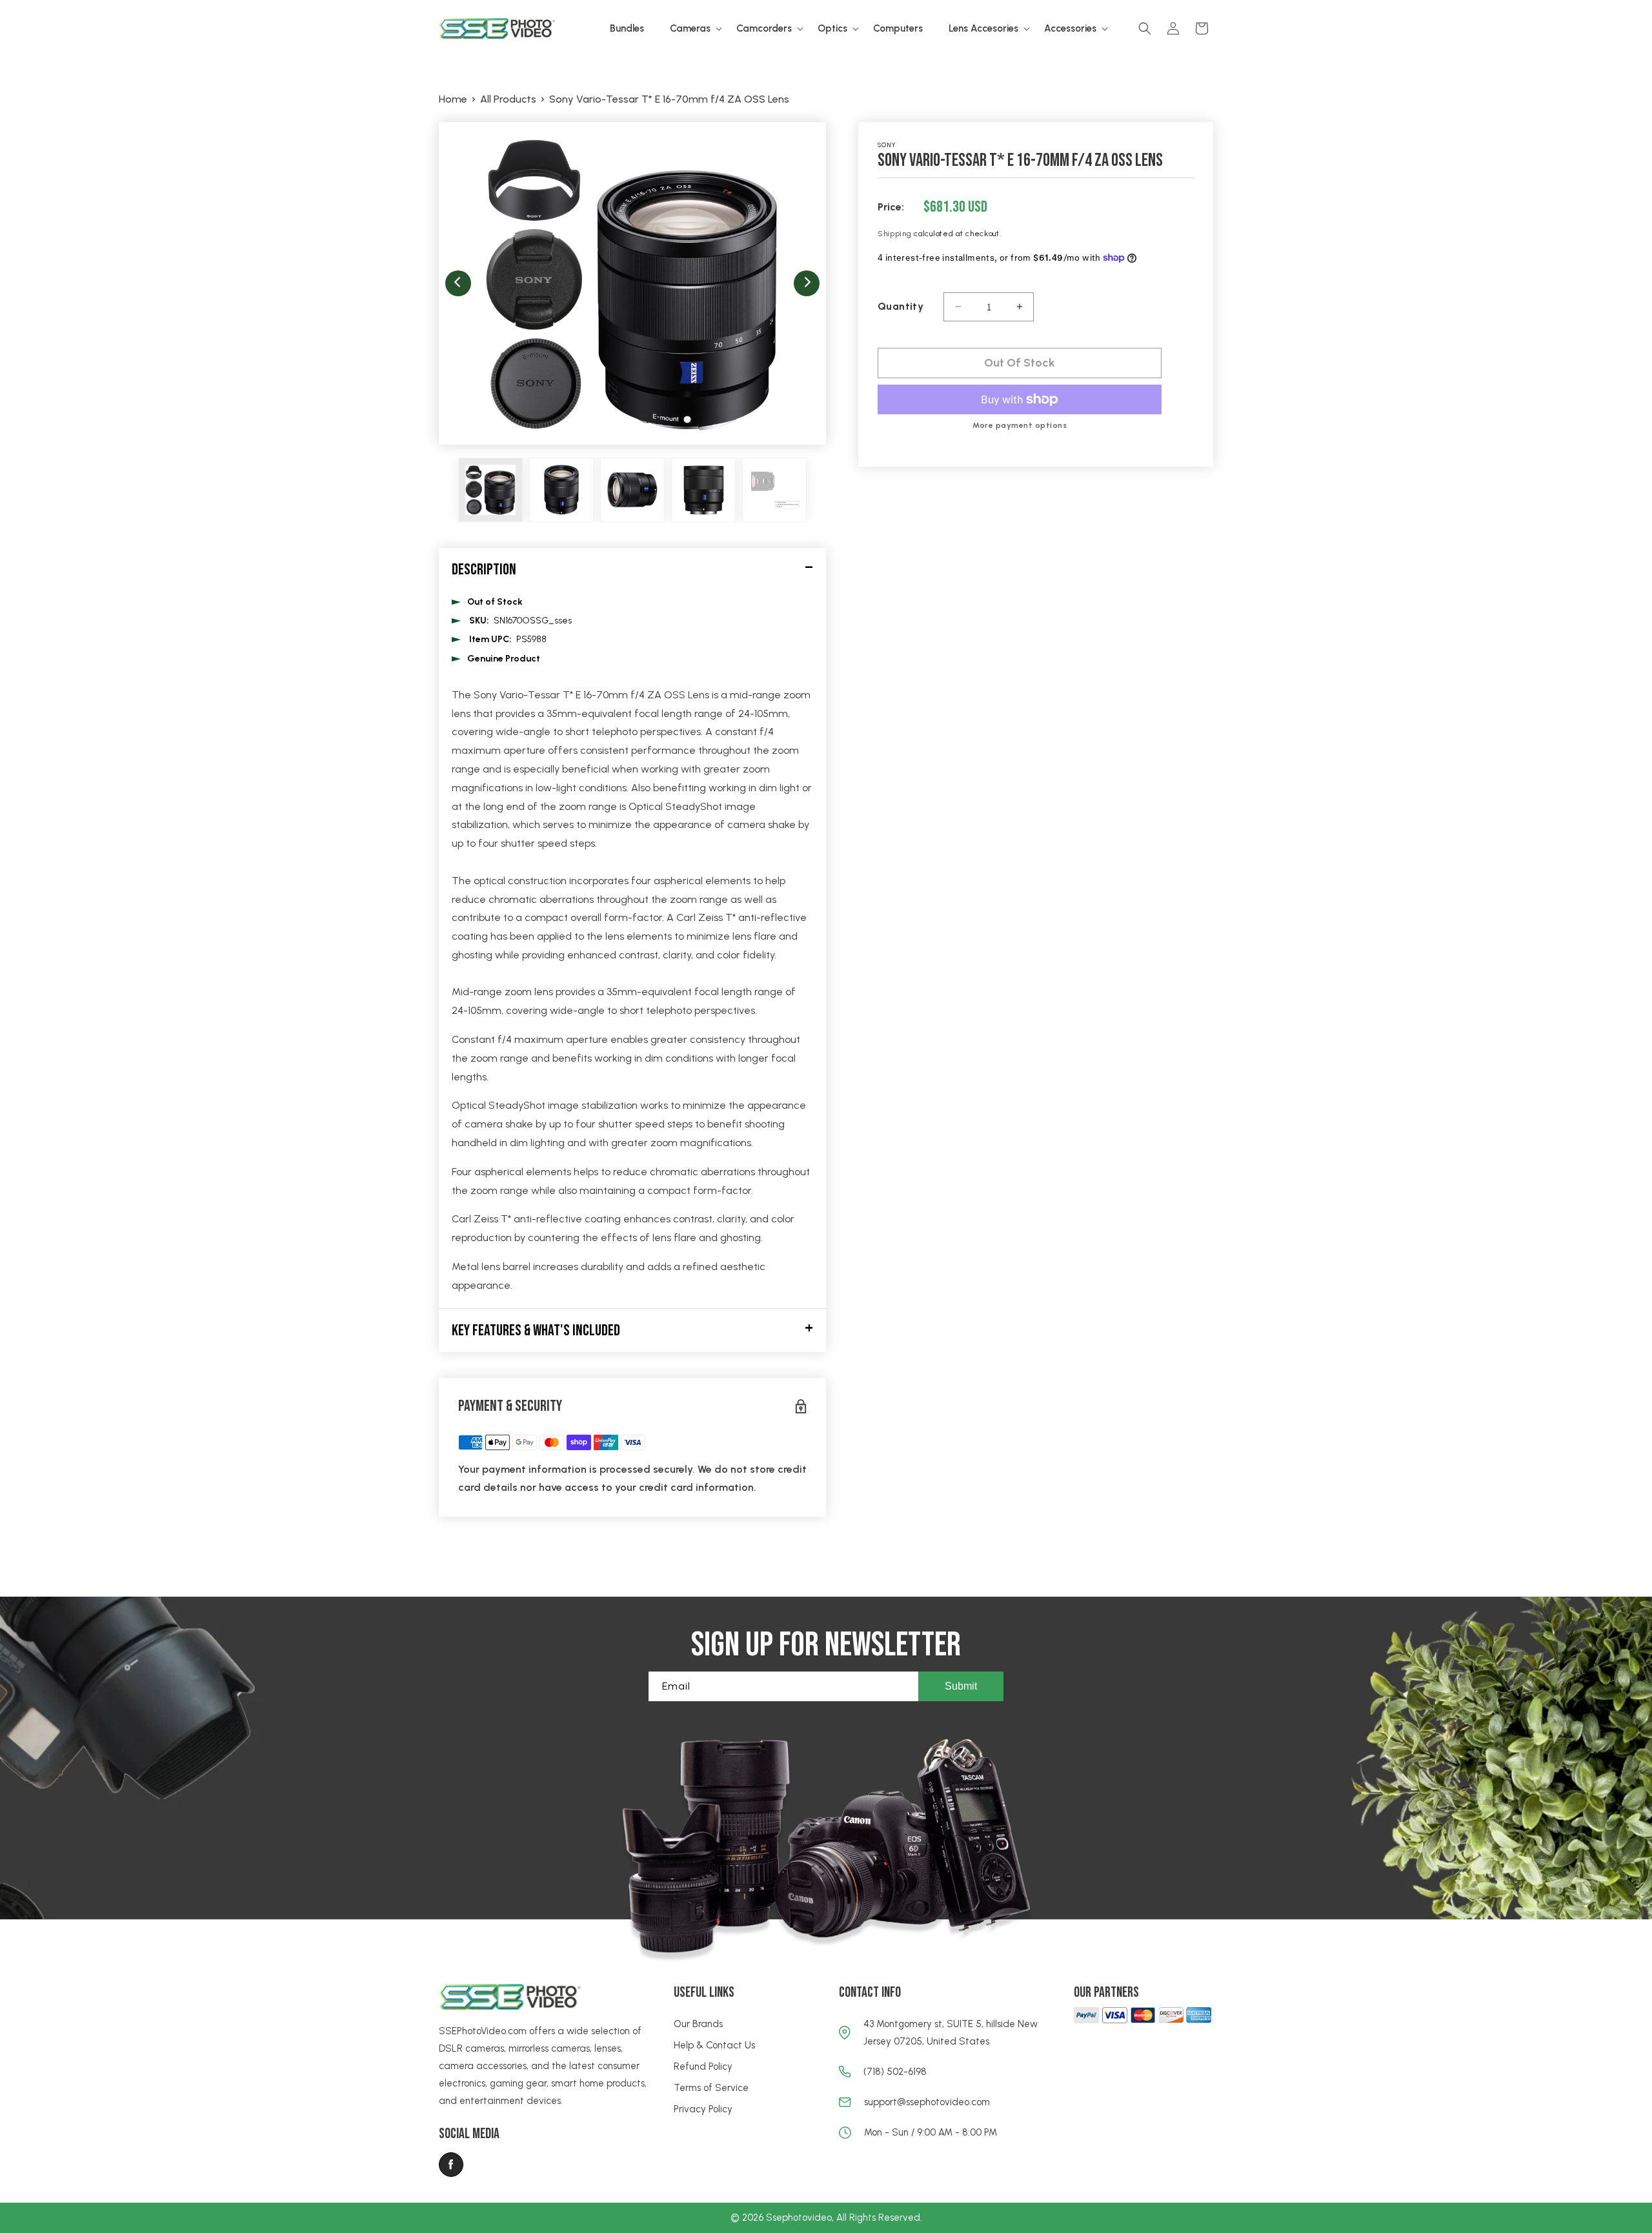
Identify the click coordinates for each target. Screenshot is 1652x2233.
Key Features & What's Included (536, 1330)
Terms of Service (711, 2088)
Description (484, 570)
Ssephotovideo (799, 2218)
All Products (508, 99)
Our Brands (698, 2024)
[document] (632, 283)
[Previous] (458, 283)
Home (453, 99)
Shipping (895, 234)
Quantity (901, 306)
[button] (690, 29)
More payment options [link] (1020, 425)
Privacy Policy (703, 2109)
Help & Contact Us (714, 2045)
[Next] (807, 283)
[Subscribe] (961, 1686)
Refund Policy (703, 2066)
